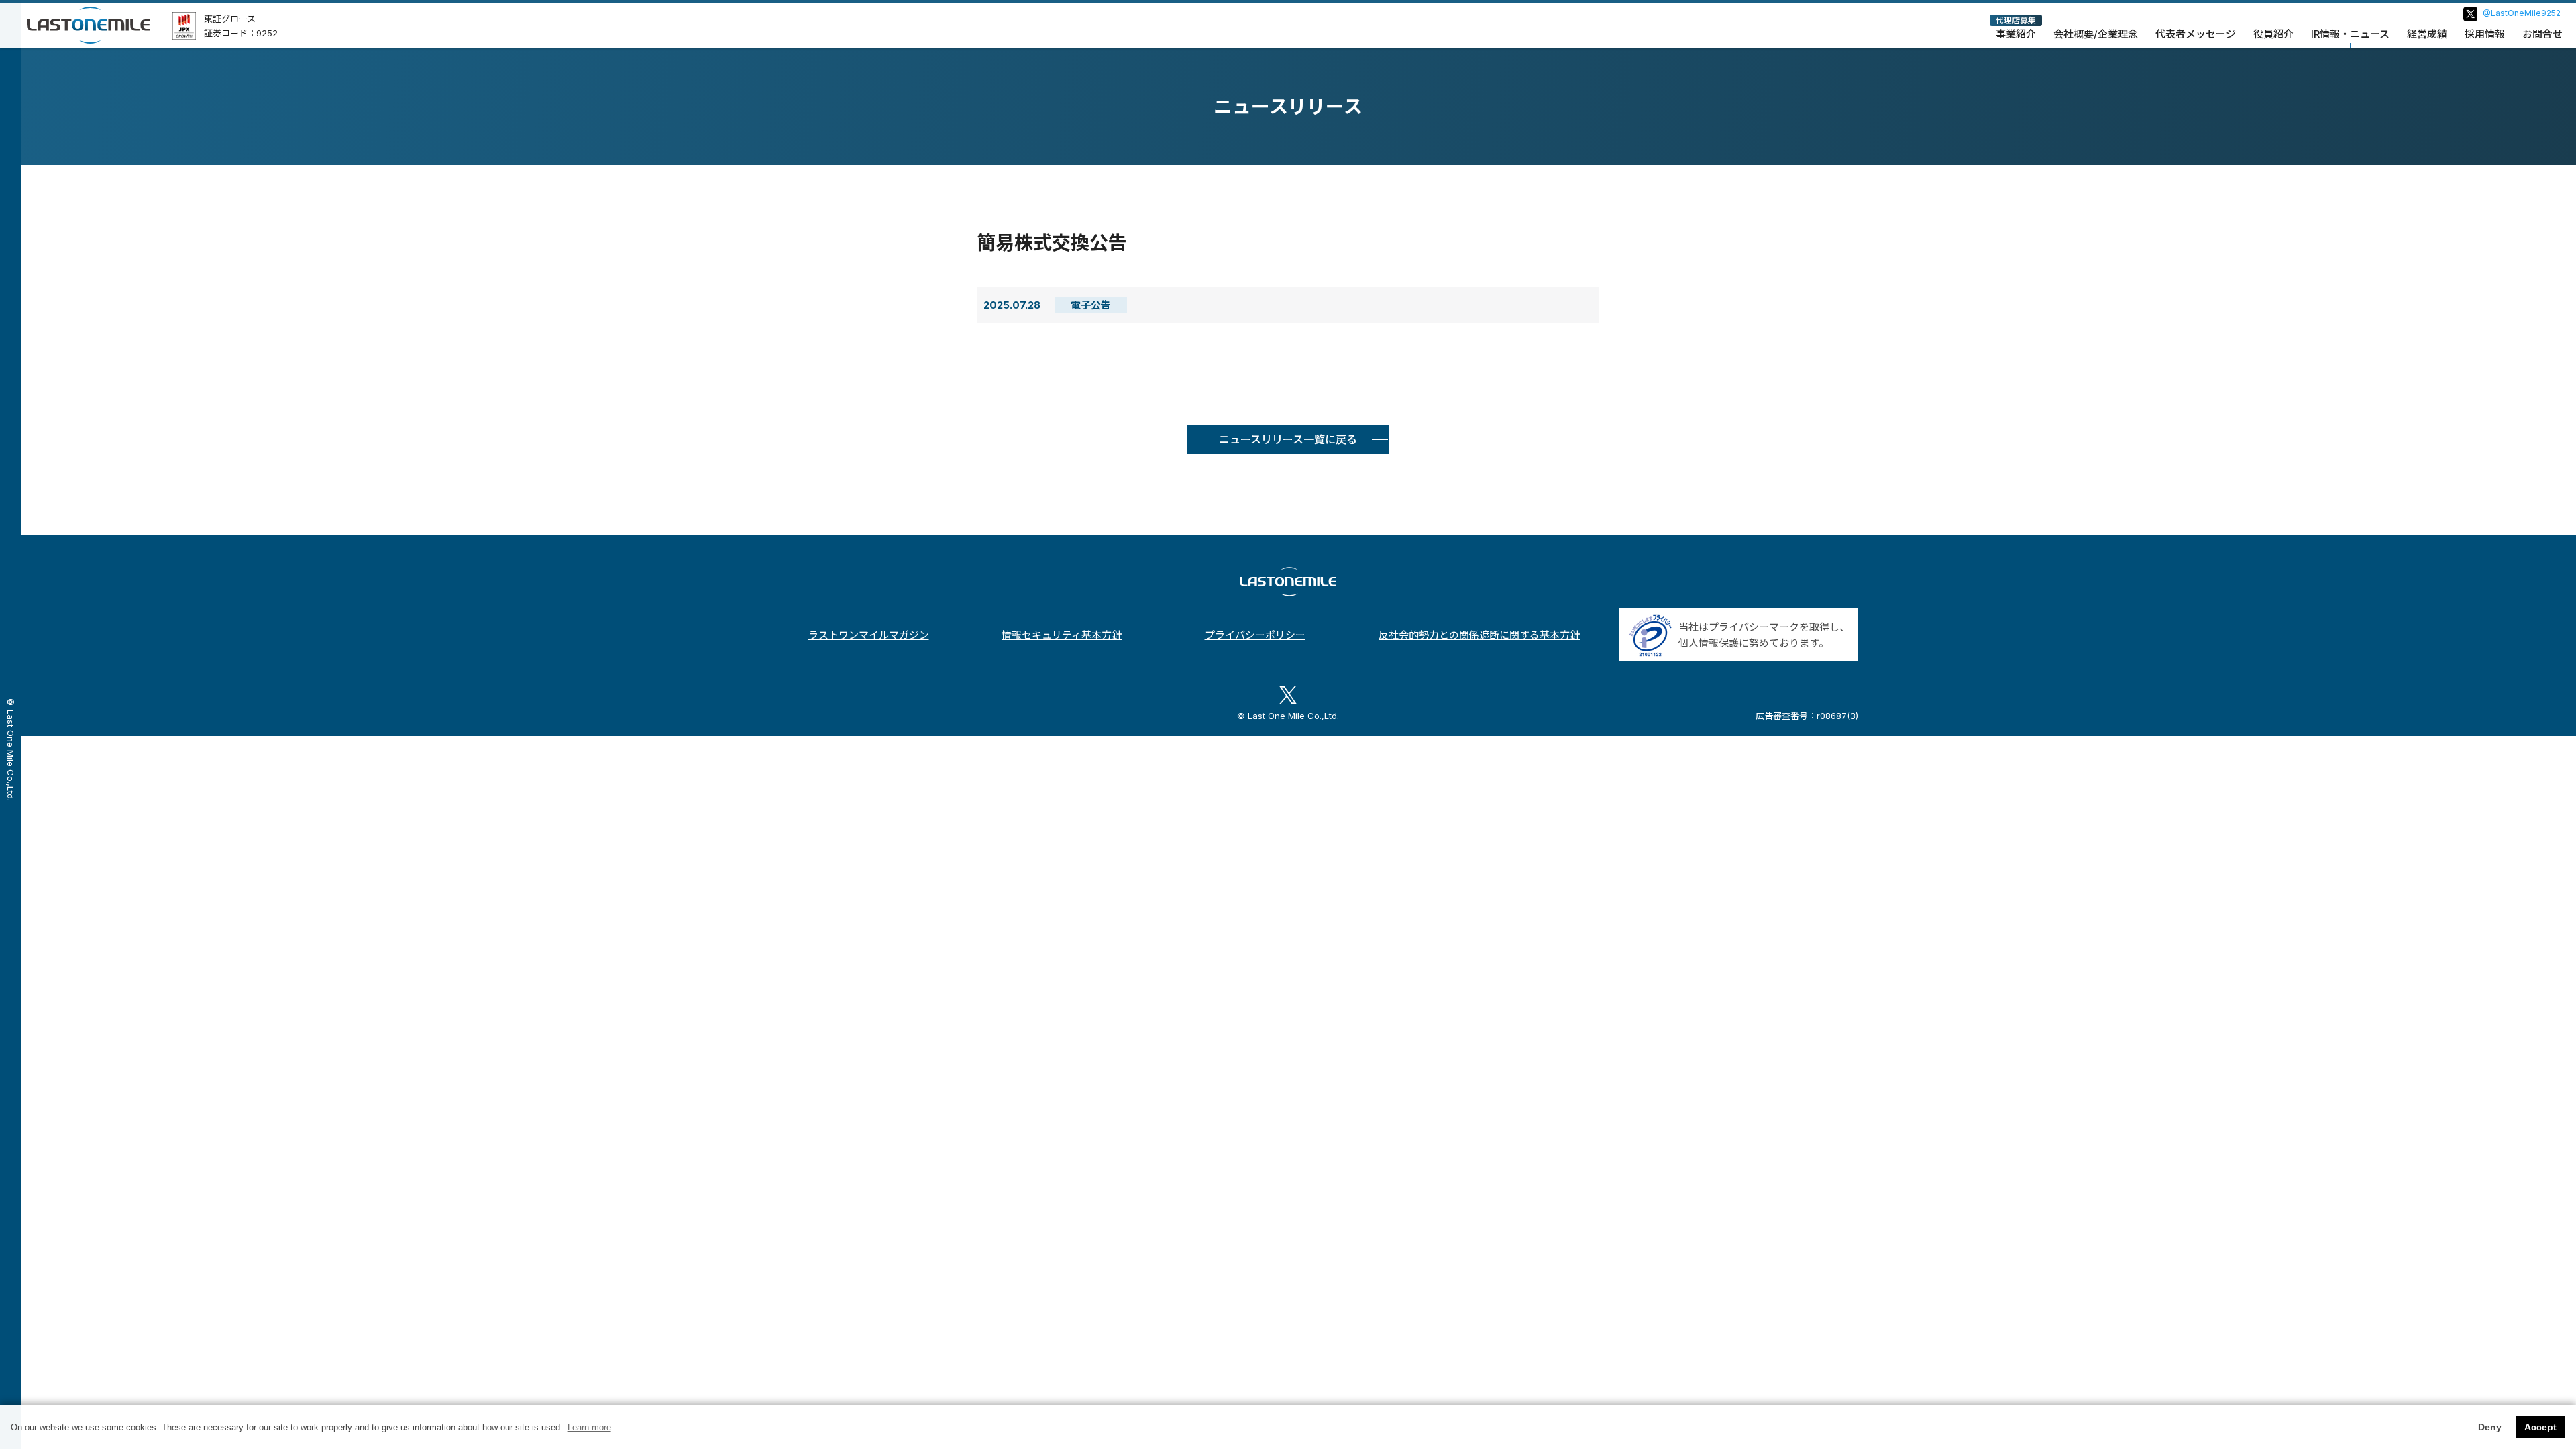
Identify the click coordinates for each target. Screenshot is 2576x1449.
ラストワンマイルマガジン (869, 635)
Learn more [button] (589, 1427)
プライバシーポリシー (1255, 635)
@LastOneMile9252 (2522, 13)
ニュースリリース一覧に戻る (1288, 439)
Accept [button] (2540, 1427)
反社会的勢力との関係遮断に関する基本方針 (1479, 635)
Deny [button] (2490, 1427)
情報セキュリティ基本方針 (1062, 635)
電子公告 (1091, 305)
